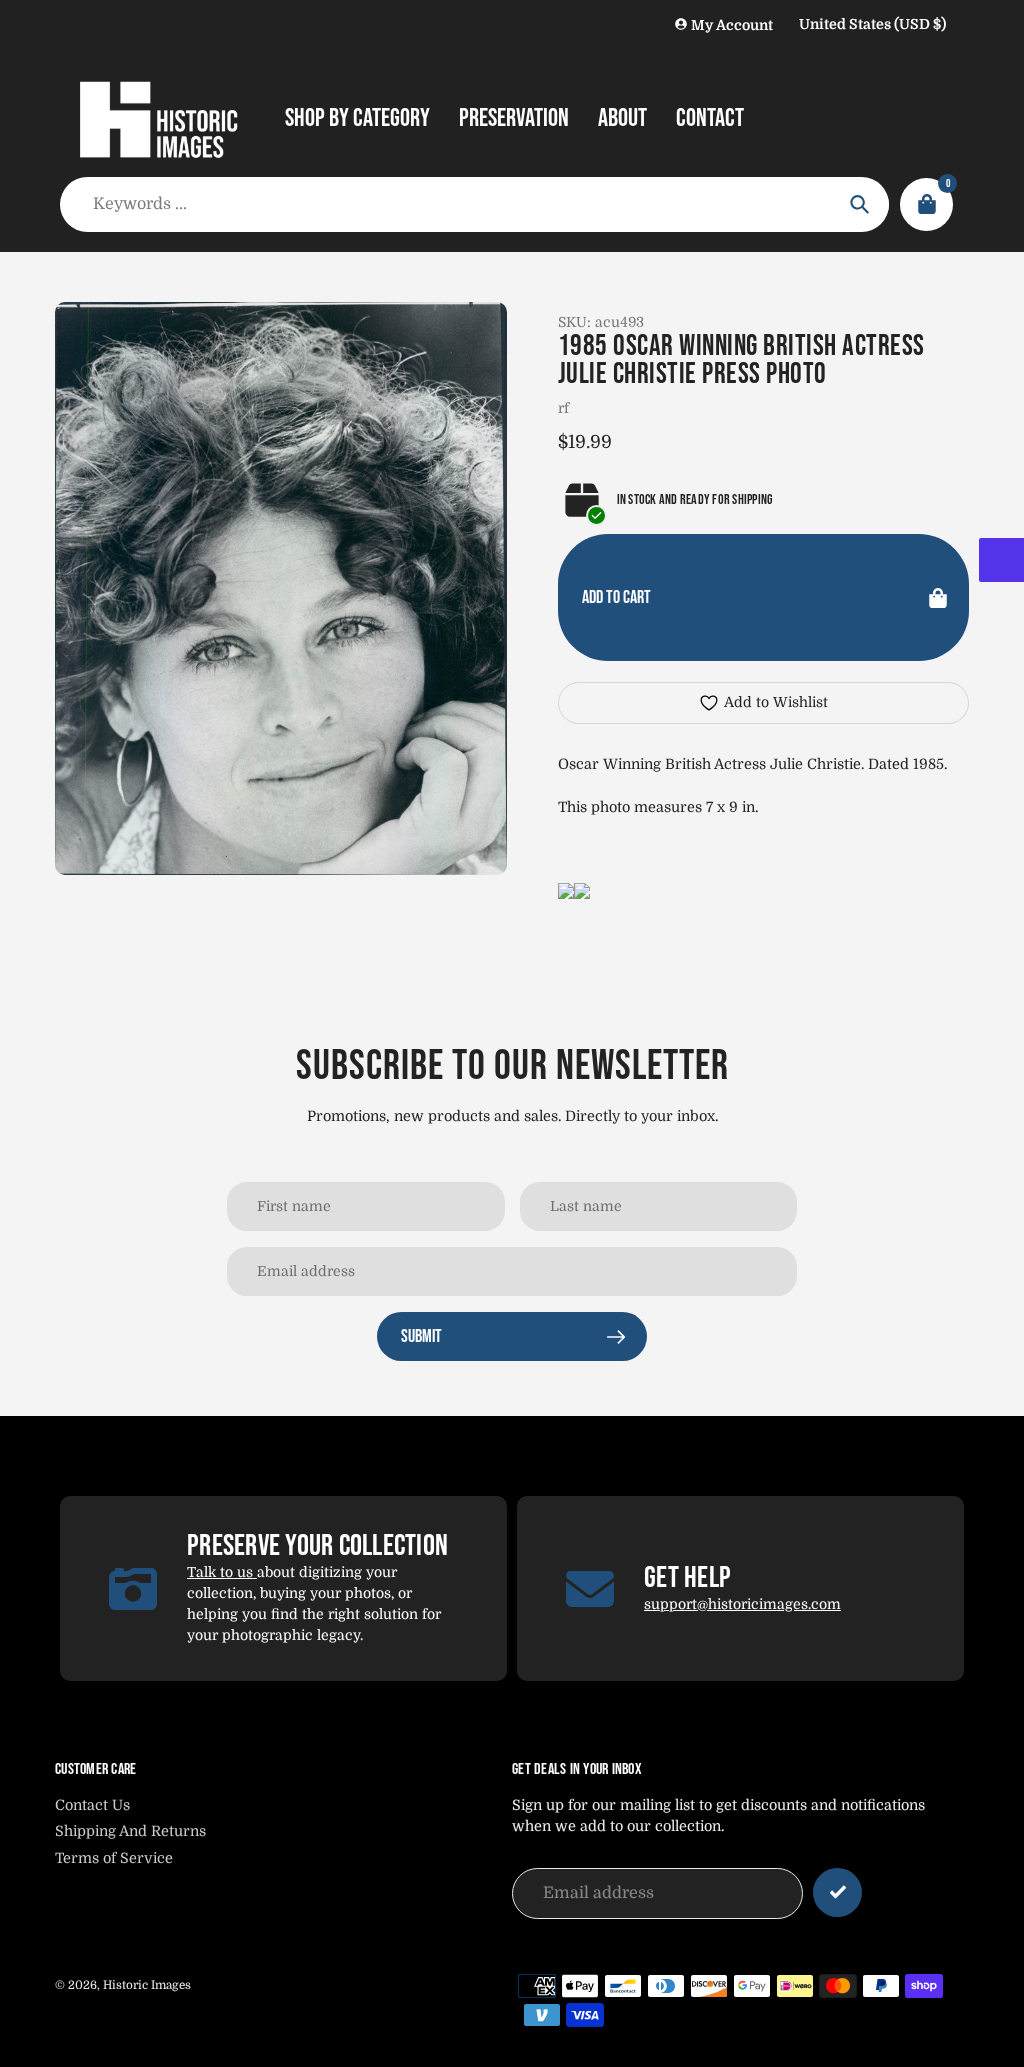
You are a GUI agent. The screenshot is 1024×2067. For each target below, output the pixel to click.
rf (563, 408)
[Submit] (837, 1892)
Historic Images (147, 1985)
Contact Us (92, 1805)
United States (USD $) (872, 24)
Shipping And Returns (130, 1831)
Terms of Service (114, 1858)
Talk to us (222, 1572)
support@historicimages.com (742, 1604)
